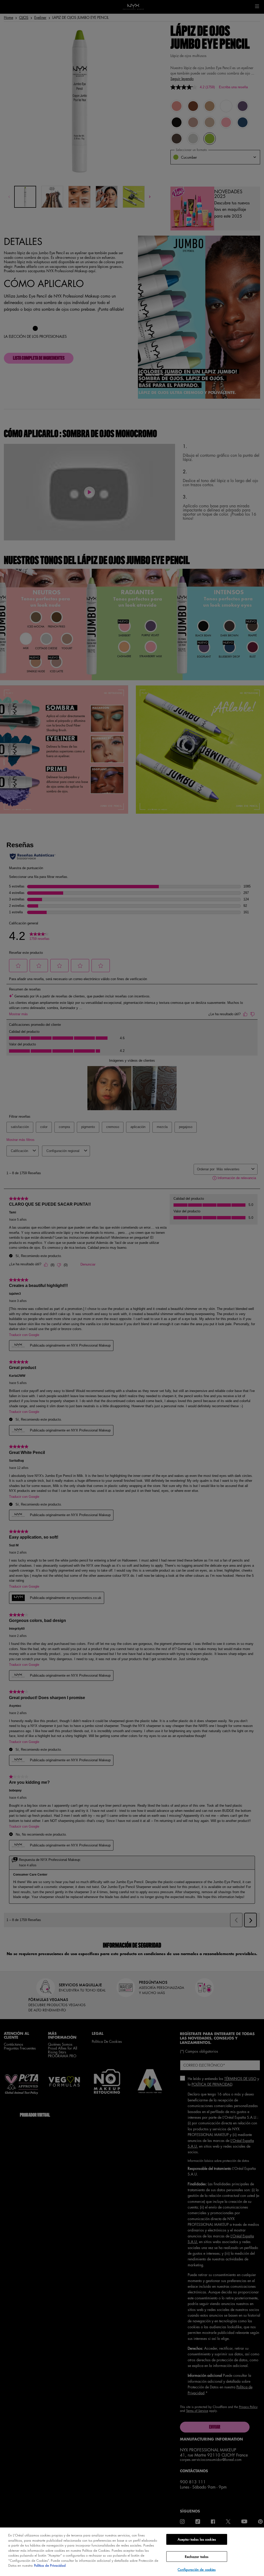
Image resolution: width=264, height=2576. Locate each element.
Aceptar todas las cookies (197, 2539)
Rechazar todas (197, 2557)
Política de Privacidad (50, 2565)
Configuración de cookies (197, 2569)
